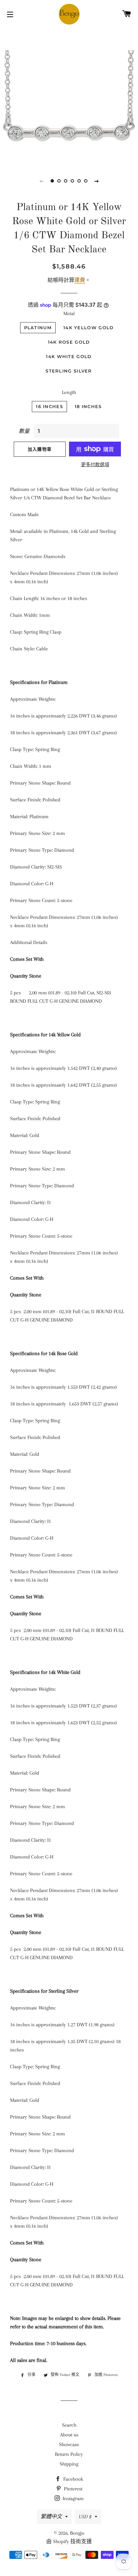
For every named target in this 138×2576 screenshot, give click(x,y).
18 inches (88, 406)
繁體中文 (51, 2517)
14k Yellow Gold (89, 328)
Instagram (73, 2498)
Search (69, 2425)
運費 (80, 280)
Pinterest (73, 2489)
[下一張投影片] (96, 181)
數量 (24, 431)
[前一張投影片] (42, 181)
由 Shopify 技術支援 (69, 2541)
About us (69, 2435)
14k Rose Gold (69, 342)
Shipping (69, 2464)
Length (69, 392)
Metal (69, 313)
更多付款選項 (95, 465)
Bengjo (77, 2533)
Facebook (73, 2479)
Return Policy (69, 2454)
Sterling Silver (69, 371)
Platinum (38, 328)
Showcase (69, 2444)
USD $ (85, 2517)
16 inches (49, 406)
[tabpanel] (69, 96)
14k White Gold (69, 356)
